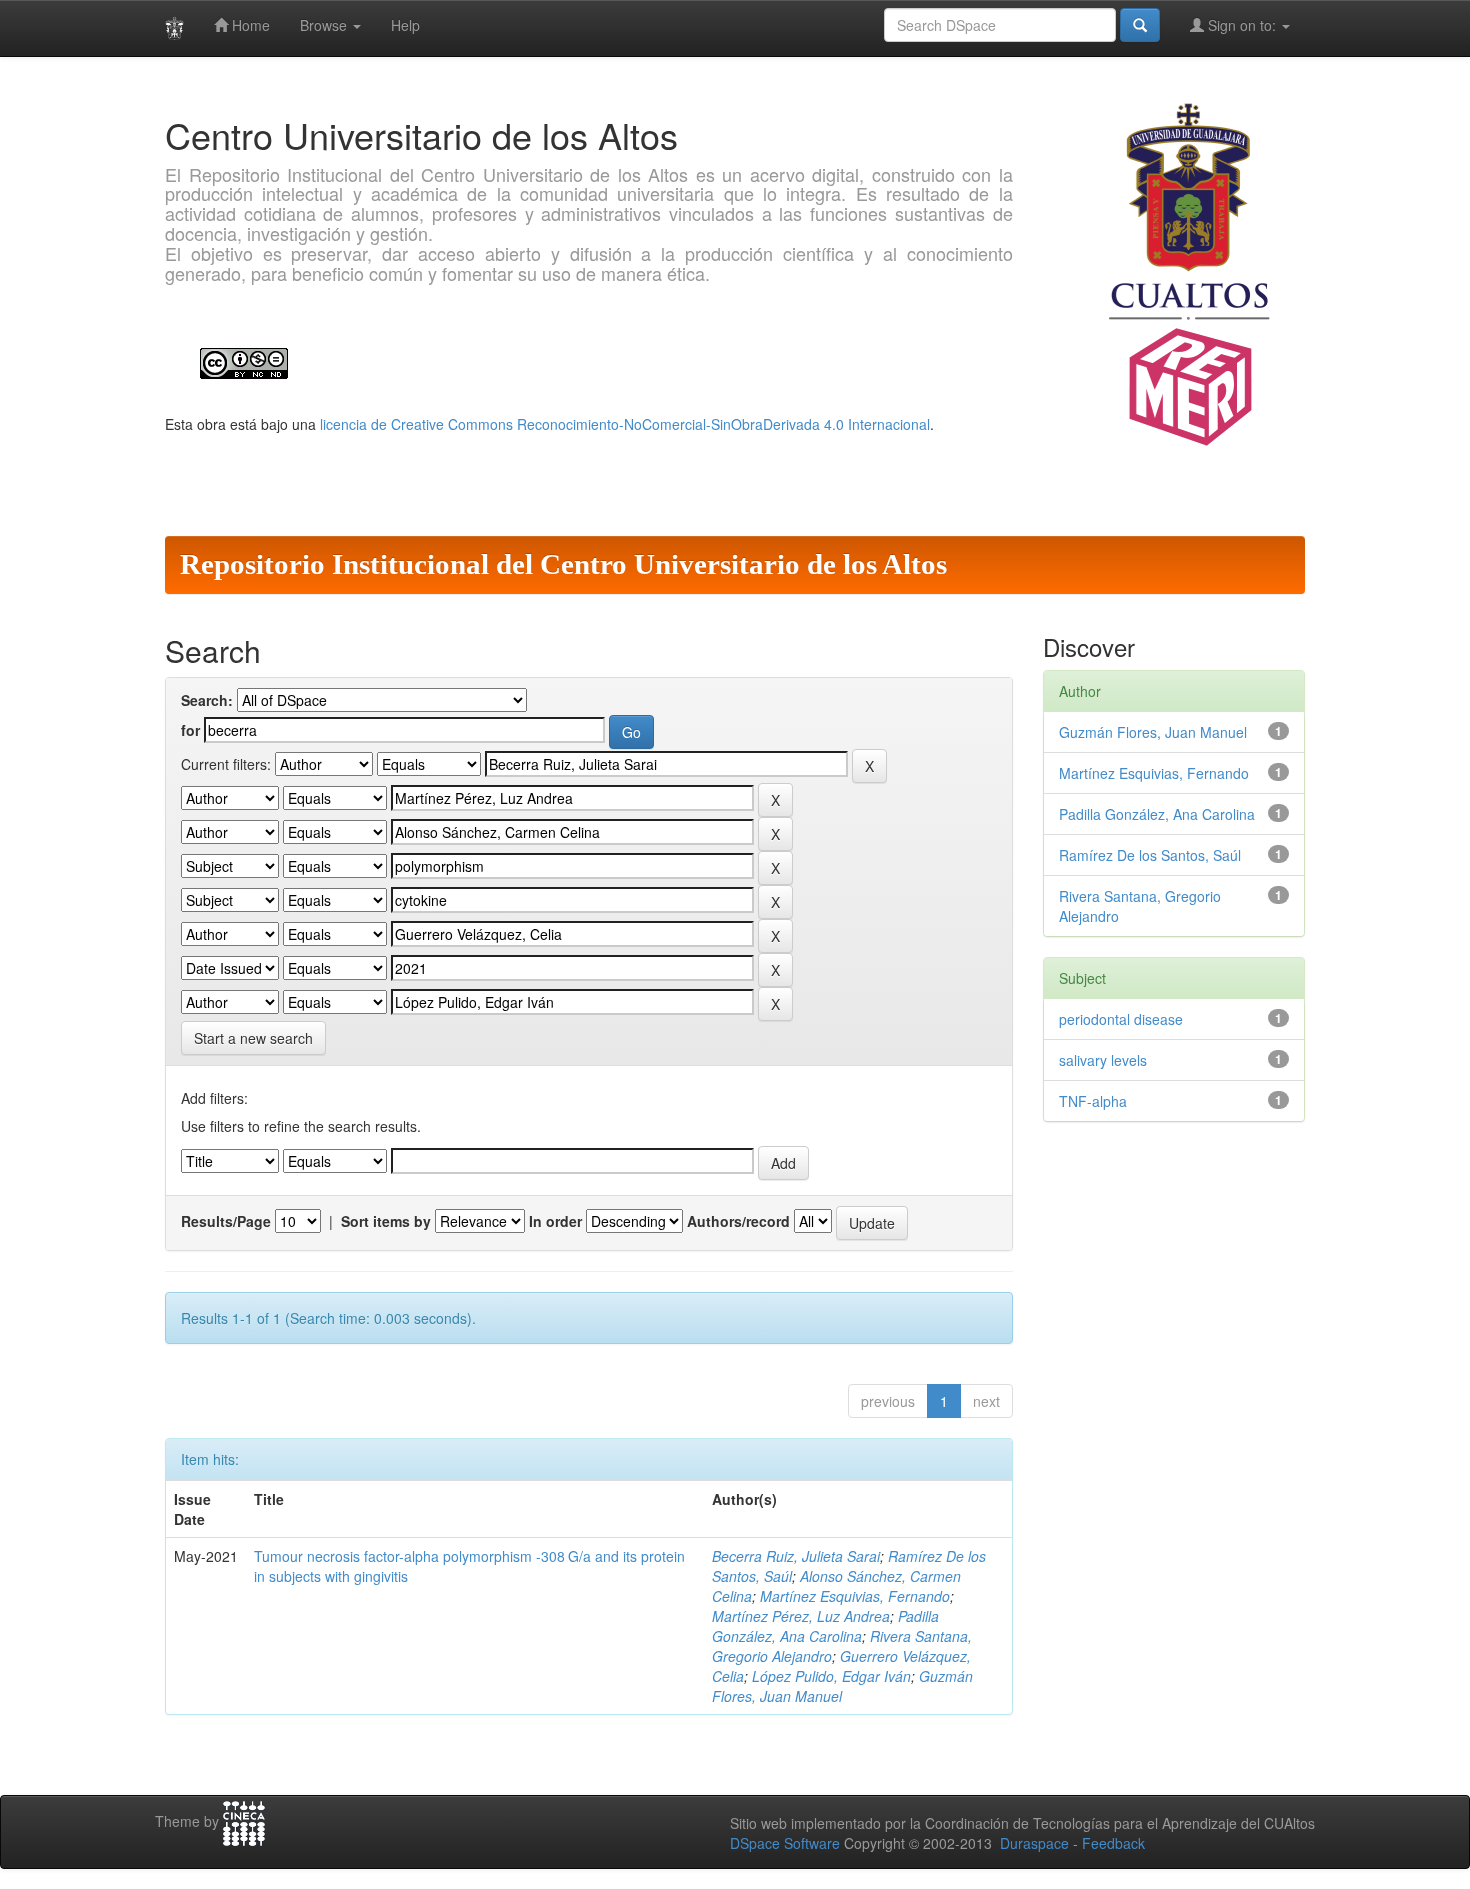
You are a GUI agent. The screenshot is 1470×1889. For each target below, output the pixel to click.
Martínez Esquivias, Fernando (855, 1596)
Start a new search (253, 1038)
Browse (325, 25)
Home (249, 25)
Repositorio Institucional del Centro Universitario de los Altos (563, 564)
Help (405, 25)
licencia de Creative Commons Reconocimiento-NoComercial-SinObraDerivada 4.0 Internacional (625, 424)
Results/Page (226, 1221)
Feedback (1113, 1843)
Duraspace (1034, 1843)
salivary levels (1103, 1060)
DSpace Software (785, 1843)
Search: (207, 700)
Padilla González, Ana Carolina (825, 1626)
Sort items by (386, 1221)
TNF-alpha (1093, 1101)
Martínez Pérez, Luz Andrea (801, 1616)
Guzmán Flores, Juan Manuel (1153, 732)
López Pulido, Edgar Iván (831, 1676)
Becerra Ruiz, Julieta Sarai (796, 1556)
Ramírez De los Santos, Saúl (1150, 855)
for (190, 730)
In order (555, 1221)
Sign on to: (1242, 25)
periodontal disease (1121, 1019)
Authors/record (738, 1221)
